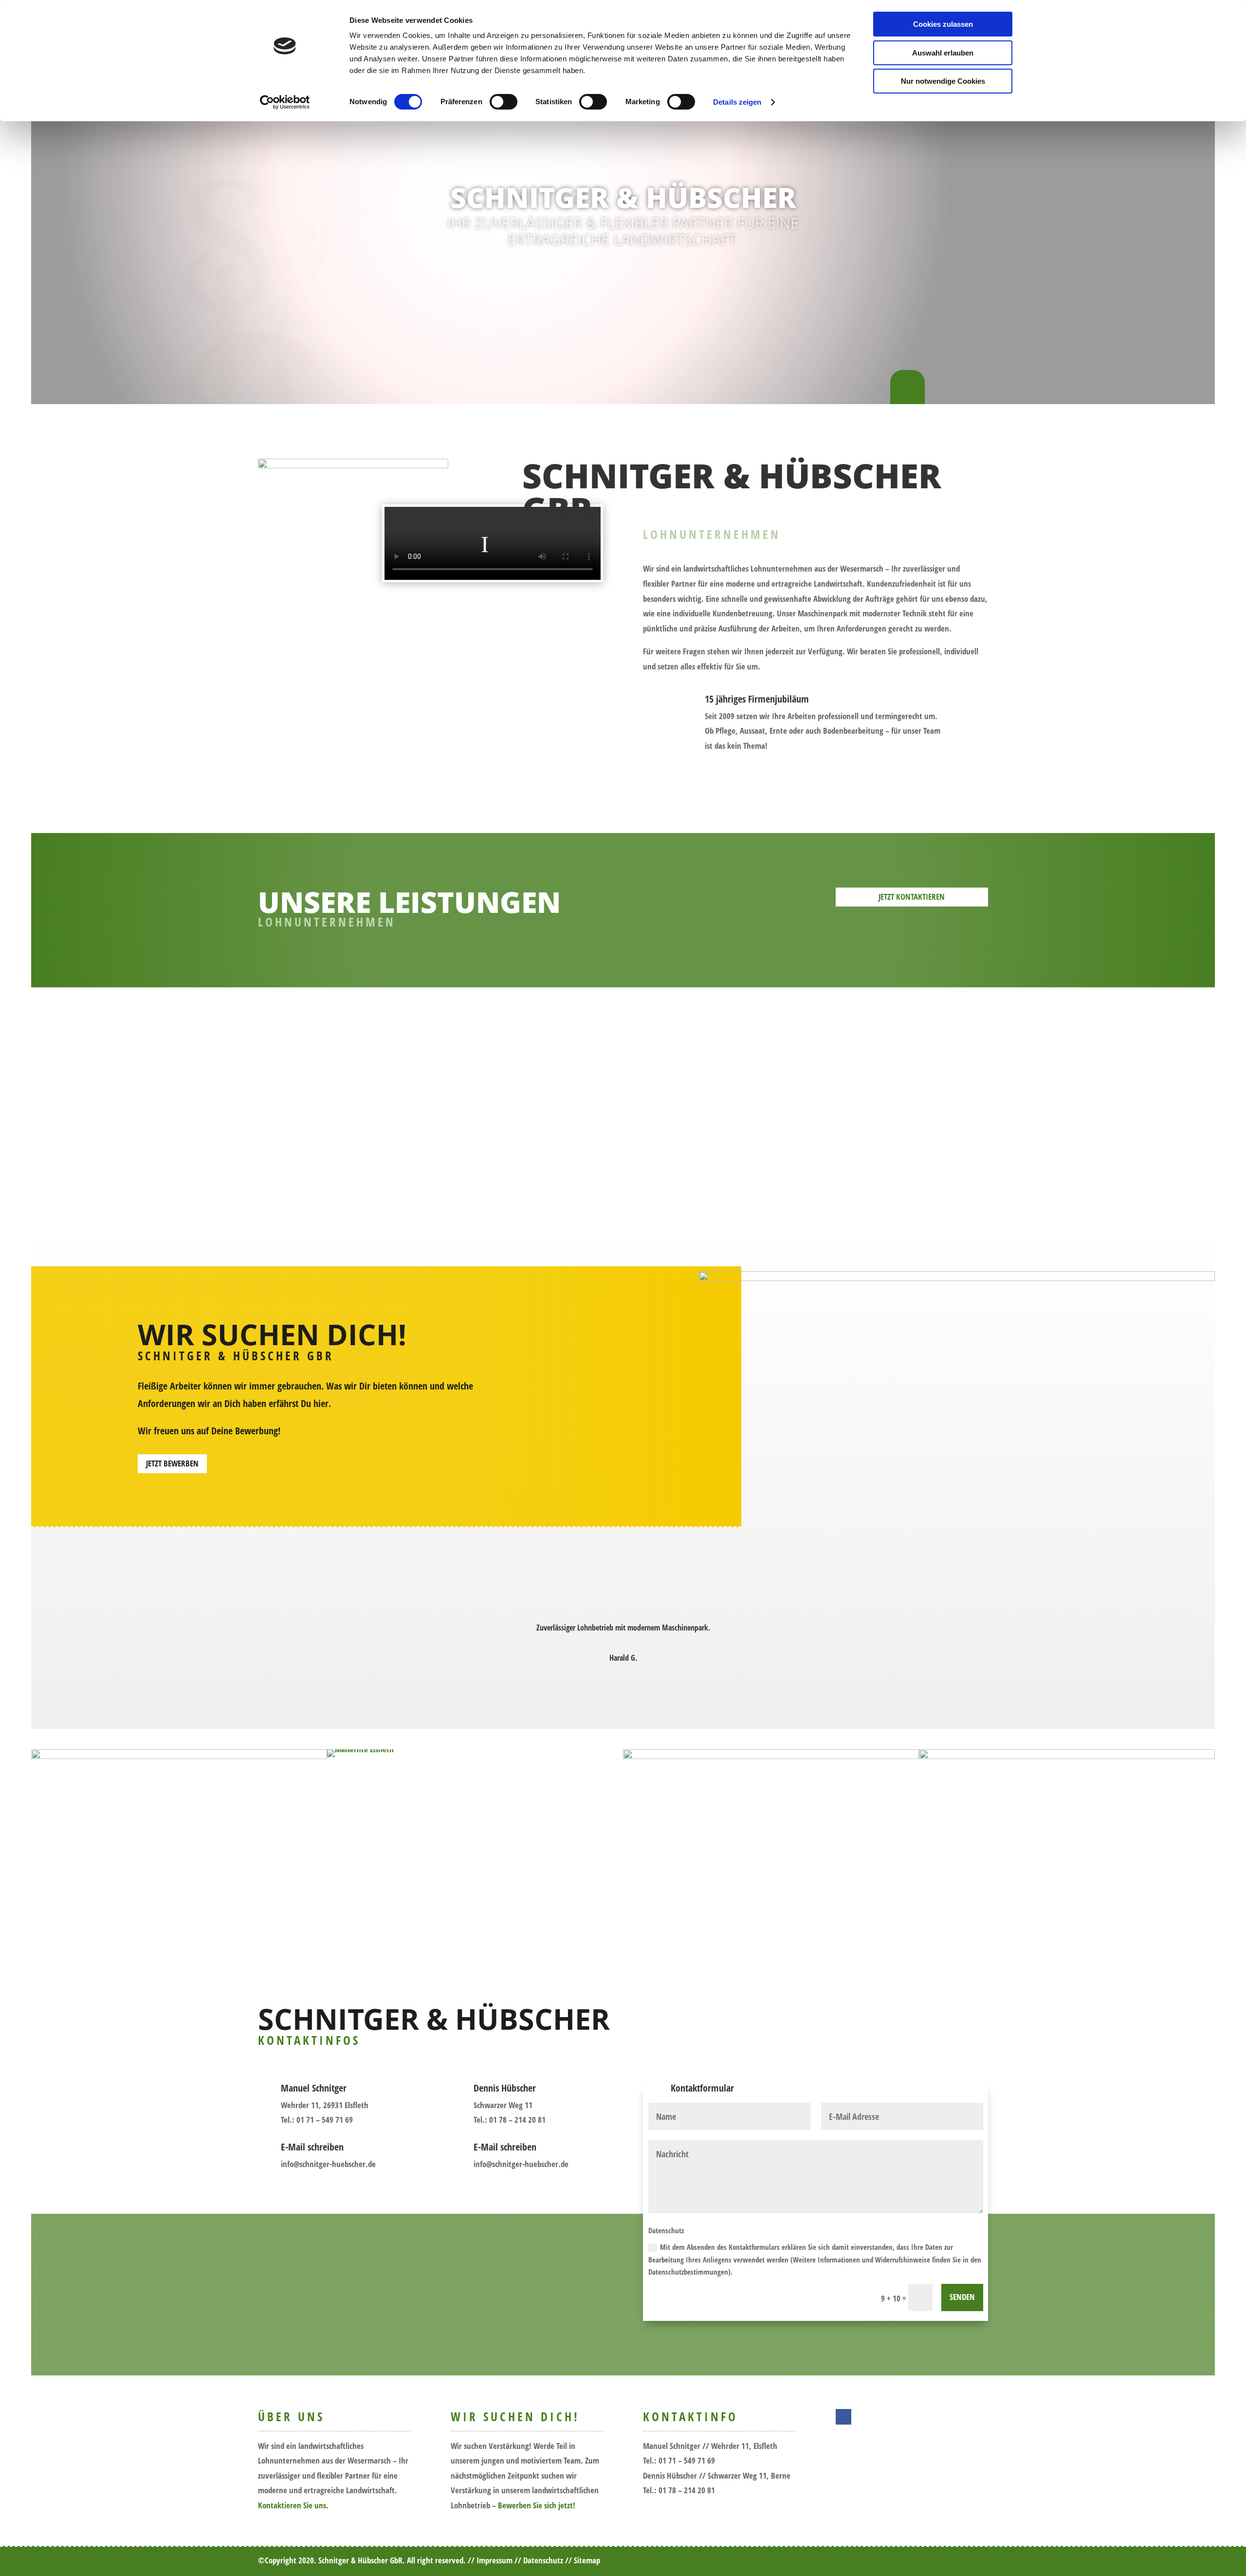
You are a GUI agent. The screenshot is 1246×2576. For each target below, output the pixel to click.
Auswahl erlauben (943, 53)
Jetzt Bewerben (172, 1463)
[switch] (504, 102)
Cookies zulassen (943, 24)
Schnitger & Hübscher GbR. (362, 2560)
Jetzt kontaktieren (912, 897)
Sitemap (587, 2560)
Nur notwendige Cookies (943, 81)
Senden (962, 2297)
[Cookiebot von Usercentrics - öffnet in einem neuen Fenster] (285, 102)
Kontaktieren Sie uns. (293, 2505)
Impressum (495, 2560)
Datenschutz (543, 2560)
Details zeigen (737, 102)
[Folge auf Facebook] (843, 2417)
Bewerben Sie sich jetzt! (537, 2505)
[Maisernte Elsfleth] (475, 1753)
